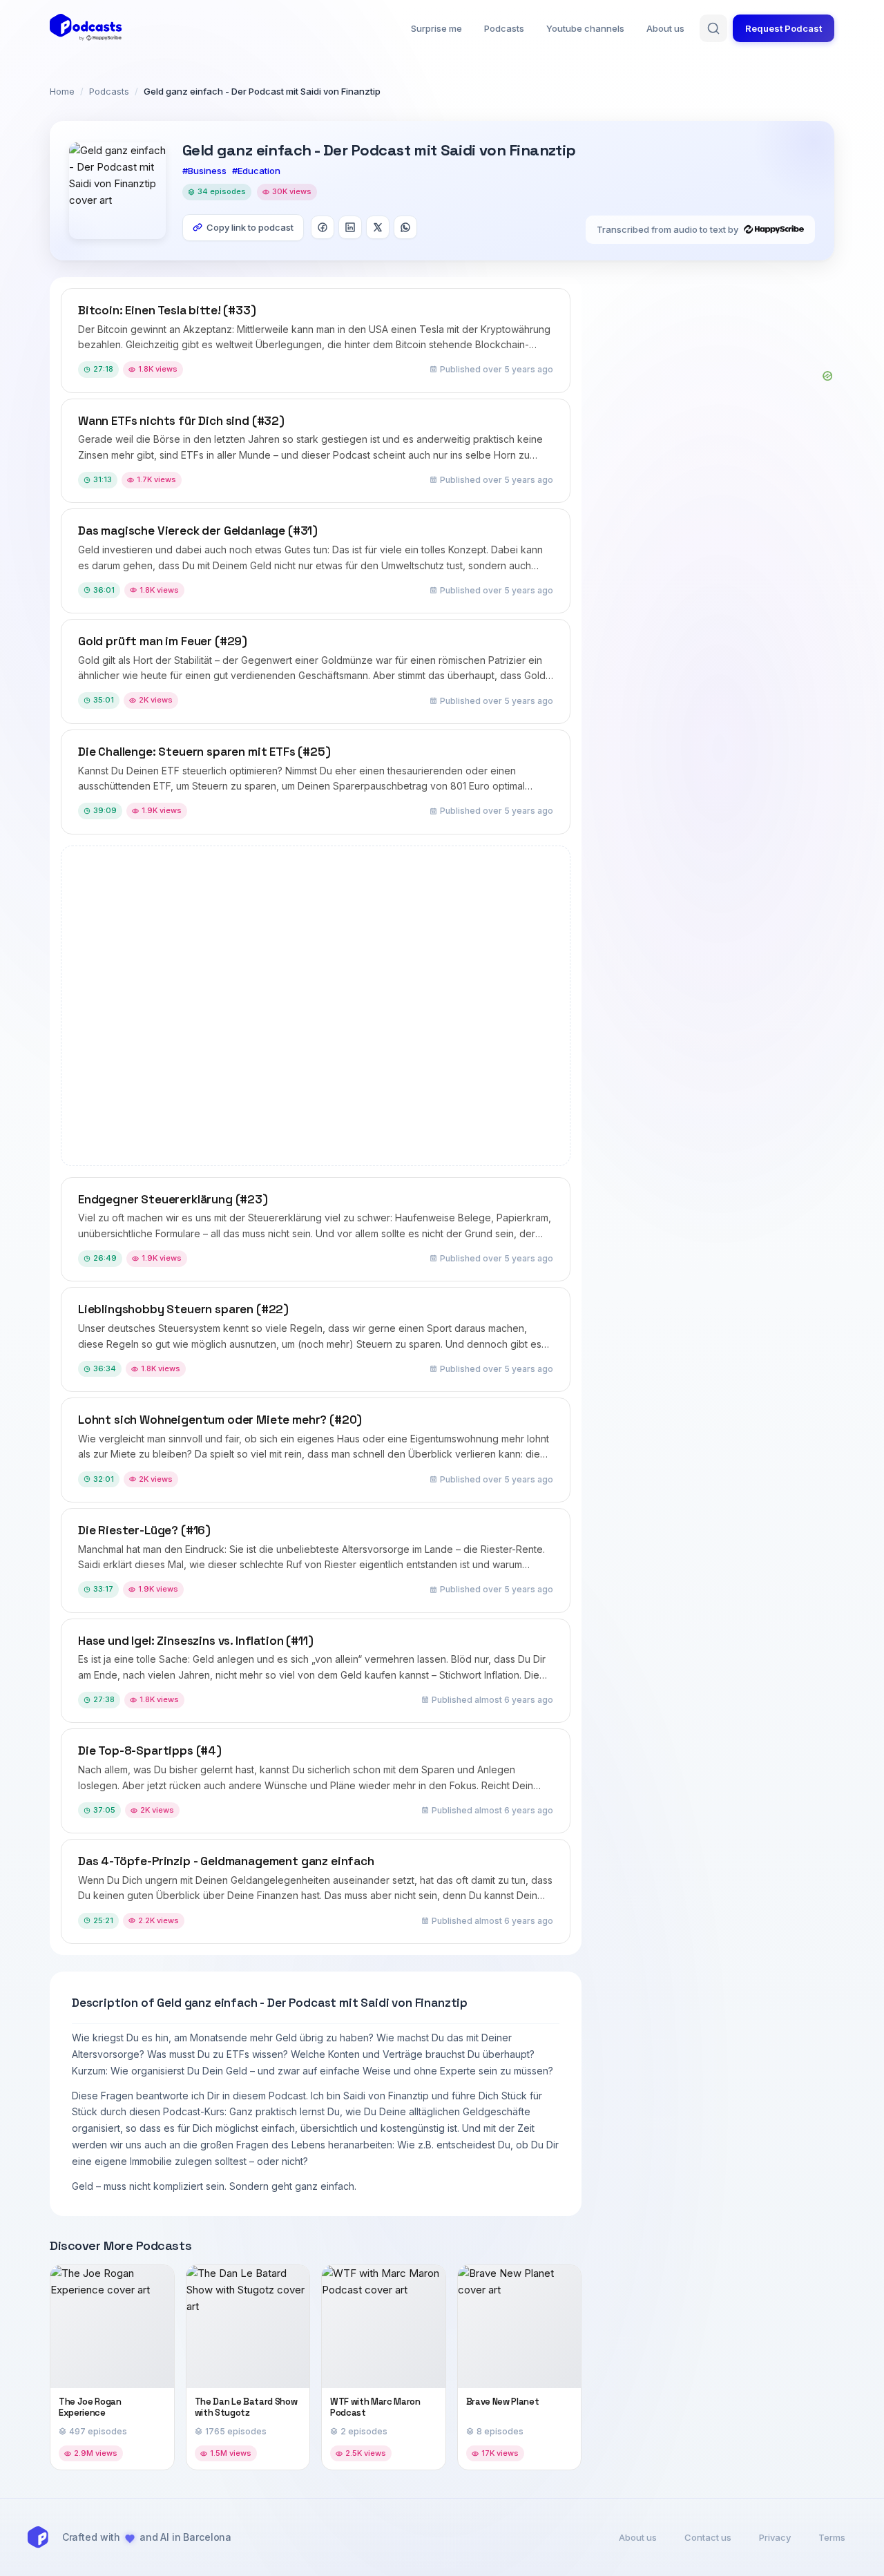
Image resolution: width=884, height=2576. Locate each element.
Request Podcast (784, 28)
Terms (832, 2537)
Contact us (708, 2537)
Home (62, 91)
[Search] (713, 28)
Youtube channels (585, 28)
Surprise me (436, 28)
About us (665, 28)
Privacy (775, 2537)
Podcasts (504, 28)
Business (207, 171)
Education (259, 171)
